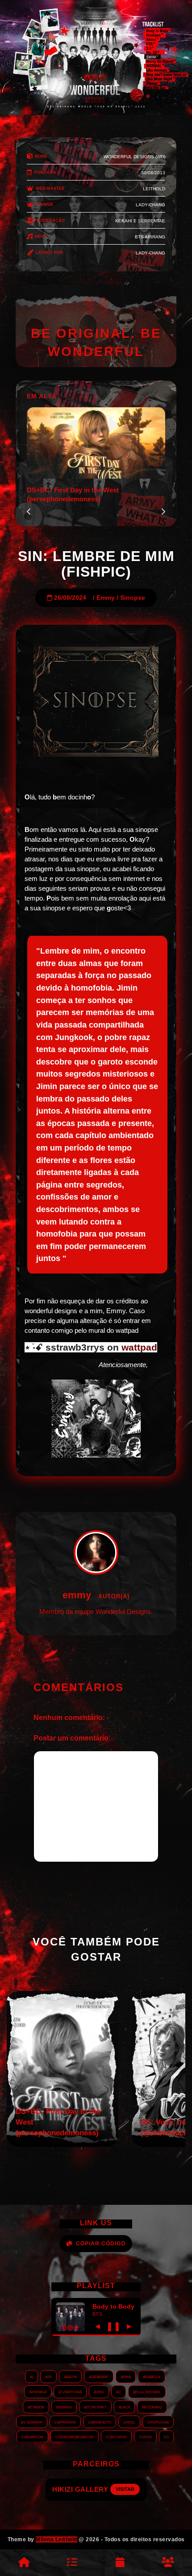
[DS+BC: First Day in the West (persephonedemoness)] (63, 2144)
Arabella (152, 2376)
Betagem (36, 2407)
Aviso (99, 2392)
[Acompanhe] (120, 2563)
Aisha (126, 2376)
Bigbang (64, 2407)
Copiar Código (101, 2244)
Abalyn (70, 2376)
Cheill (129, 2422)
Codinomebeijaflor (75, 2437)
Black (124, 2407)
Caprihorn (65, 2422)
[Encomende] (72, 2563)
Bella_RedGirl (147, 2392)
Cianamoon (32, 2437)
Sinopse (133, 598)
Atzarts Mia (70, 2392)
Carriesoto (100, 2422)
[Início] (24, 2563)
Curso (145, 2437)
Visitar (133, 2489)
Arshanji (38, 2392)
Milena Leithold (56, 2539)
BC (119, 2392)
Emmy (106, 598)
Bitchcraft (95, 2407)
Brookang (152, 2407)
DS (166, 2437)
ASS (48, 2376)
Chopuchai (158, 2422)
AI (31, 2376)
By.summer (32, 2422)
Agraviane (99, 2376)
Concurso (116, 2437)
